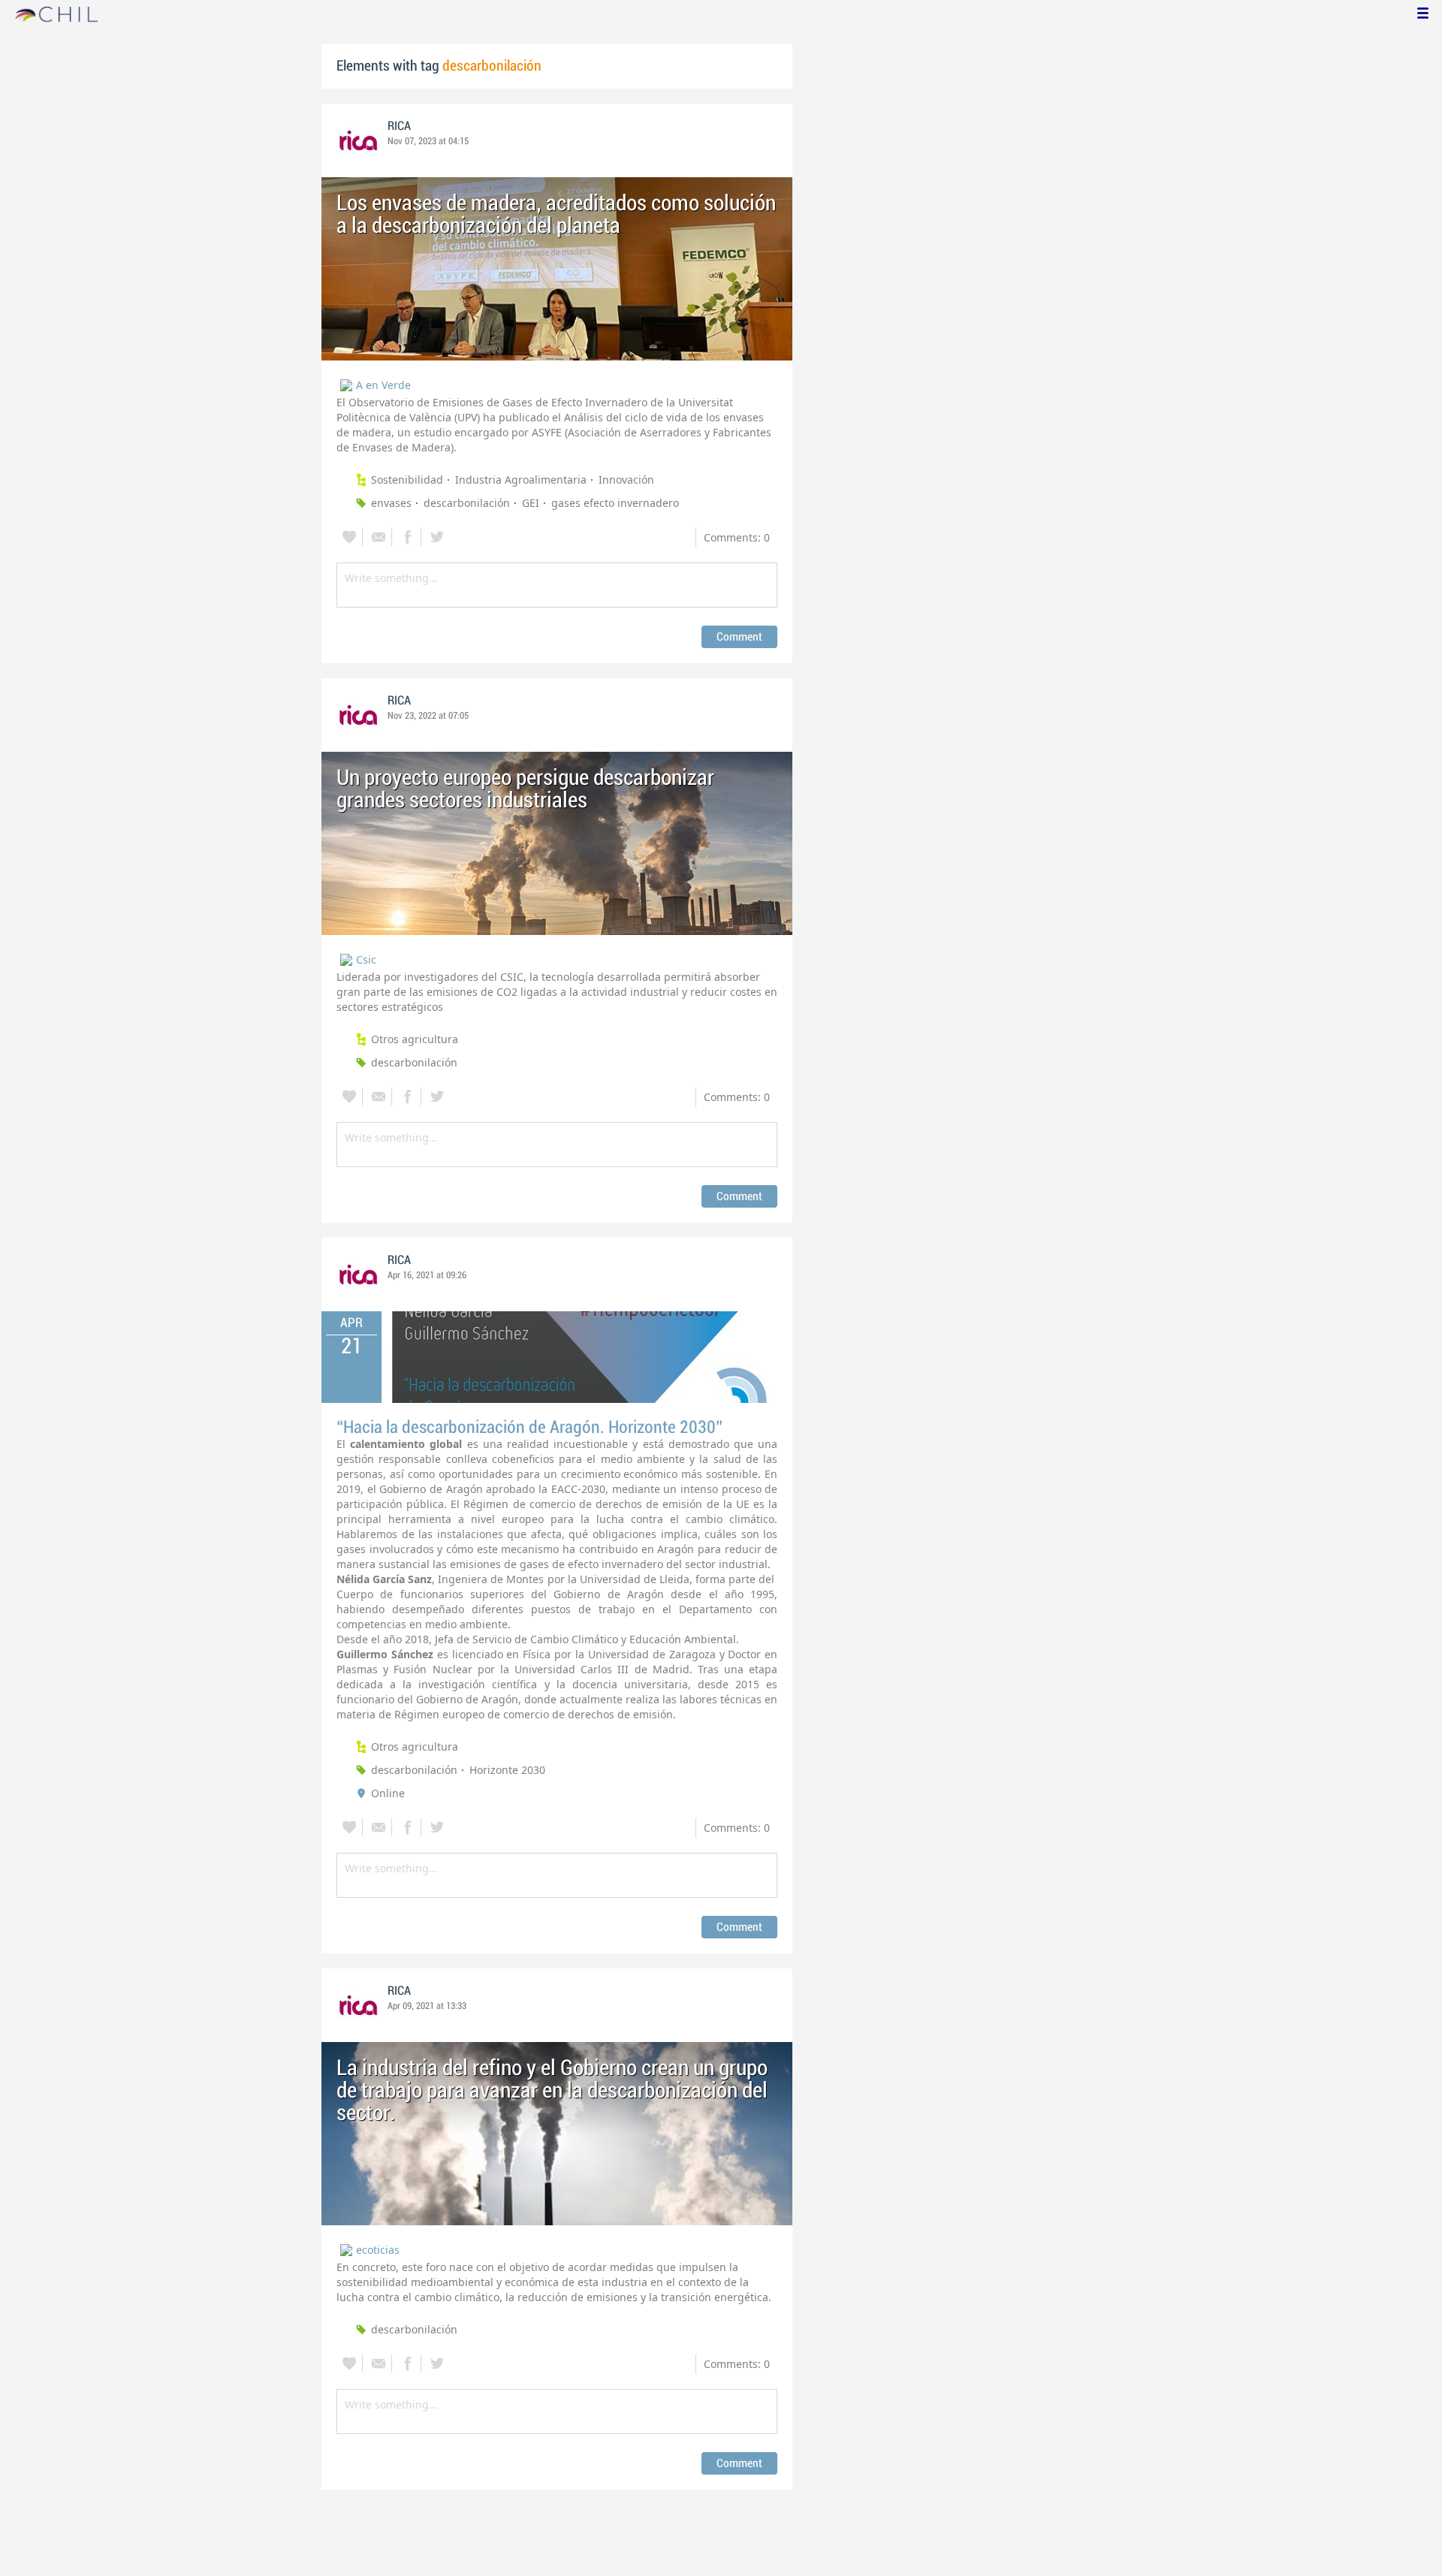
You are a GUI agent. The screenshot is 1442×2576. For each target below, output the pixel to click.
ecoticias (378, 2250)
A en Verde (383, 385)
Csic (366, 959)
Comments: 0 (737, 537)
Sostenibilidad (407, 480)
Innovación (626, 480)
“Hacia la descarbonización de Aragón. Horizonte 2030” (529, 1427)
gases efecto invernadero (615, 503)
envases (391, 503)
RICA (399, 126)
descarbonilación (467, 503)
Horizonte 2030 (507, 1770)
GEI (531, 503)
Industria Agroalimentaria (521, 480)
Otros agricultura (415, 1039)
